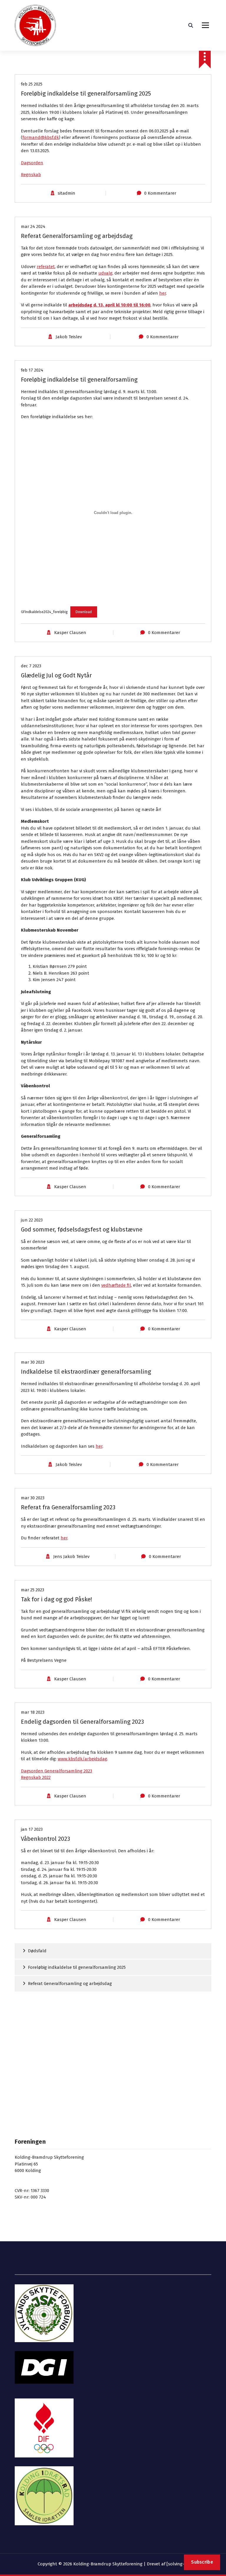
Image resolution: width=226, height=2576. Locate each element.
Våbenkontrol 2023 (45, 1839)
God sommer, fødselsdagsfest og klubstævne (82, 1229)
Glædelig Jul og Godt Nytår (56, 675)
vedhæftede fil (116, 1285)
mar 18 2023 (33, 1712)
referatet (46, 267)
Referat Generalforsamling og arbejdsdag (77, 236)
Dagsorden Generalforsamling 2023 (56, 1771)
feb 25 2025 (32, 84)
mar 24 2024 (33, 226)
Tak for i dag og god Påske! (56, 1599)
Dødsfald (37, 1951)
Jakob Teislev (69, 337)
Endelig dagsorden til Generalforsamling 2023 (82, 1722)
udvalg (105, 273)
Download (84, 612)
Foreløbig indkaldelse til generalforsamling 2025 (86, 93)
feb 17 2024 (32, 370)
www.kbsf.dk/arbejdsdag (82, 1759)
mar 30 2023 (33, 1362)
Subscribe (202, 2562)
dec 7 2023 (31, 666)
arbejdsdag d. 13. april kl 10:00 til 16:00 (109, 305)
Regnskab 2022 (36, 1777)
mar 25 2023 (33, 1590)
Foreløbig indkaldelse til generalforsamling (79, 380)
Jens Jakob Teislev (71, 1557)
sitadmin (67, 193)
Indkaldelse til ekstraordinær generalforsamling (86, 1372)
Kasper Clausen (70, 633)
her (163, 293)
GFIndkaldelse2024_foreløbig (44, 612)
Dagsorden (32, 163)
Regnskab (31, 175)
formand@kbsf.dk (41, 137)
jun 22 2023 (32, 1220)
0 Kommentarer (160, 193)
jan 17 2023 (32, 1829)
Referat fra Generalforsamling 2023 (68, 1507)
